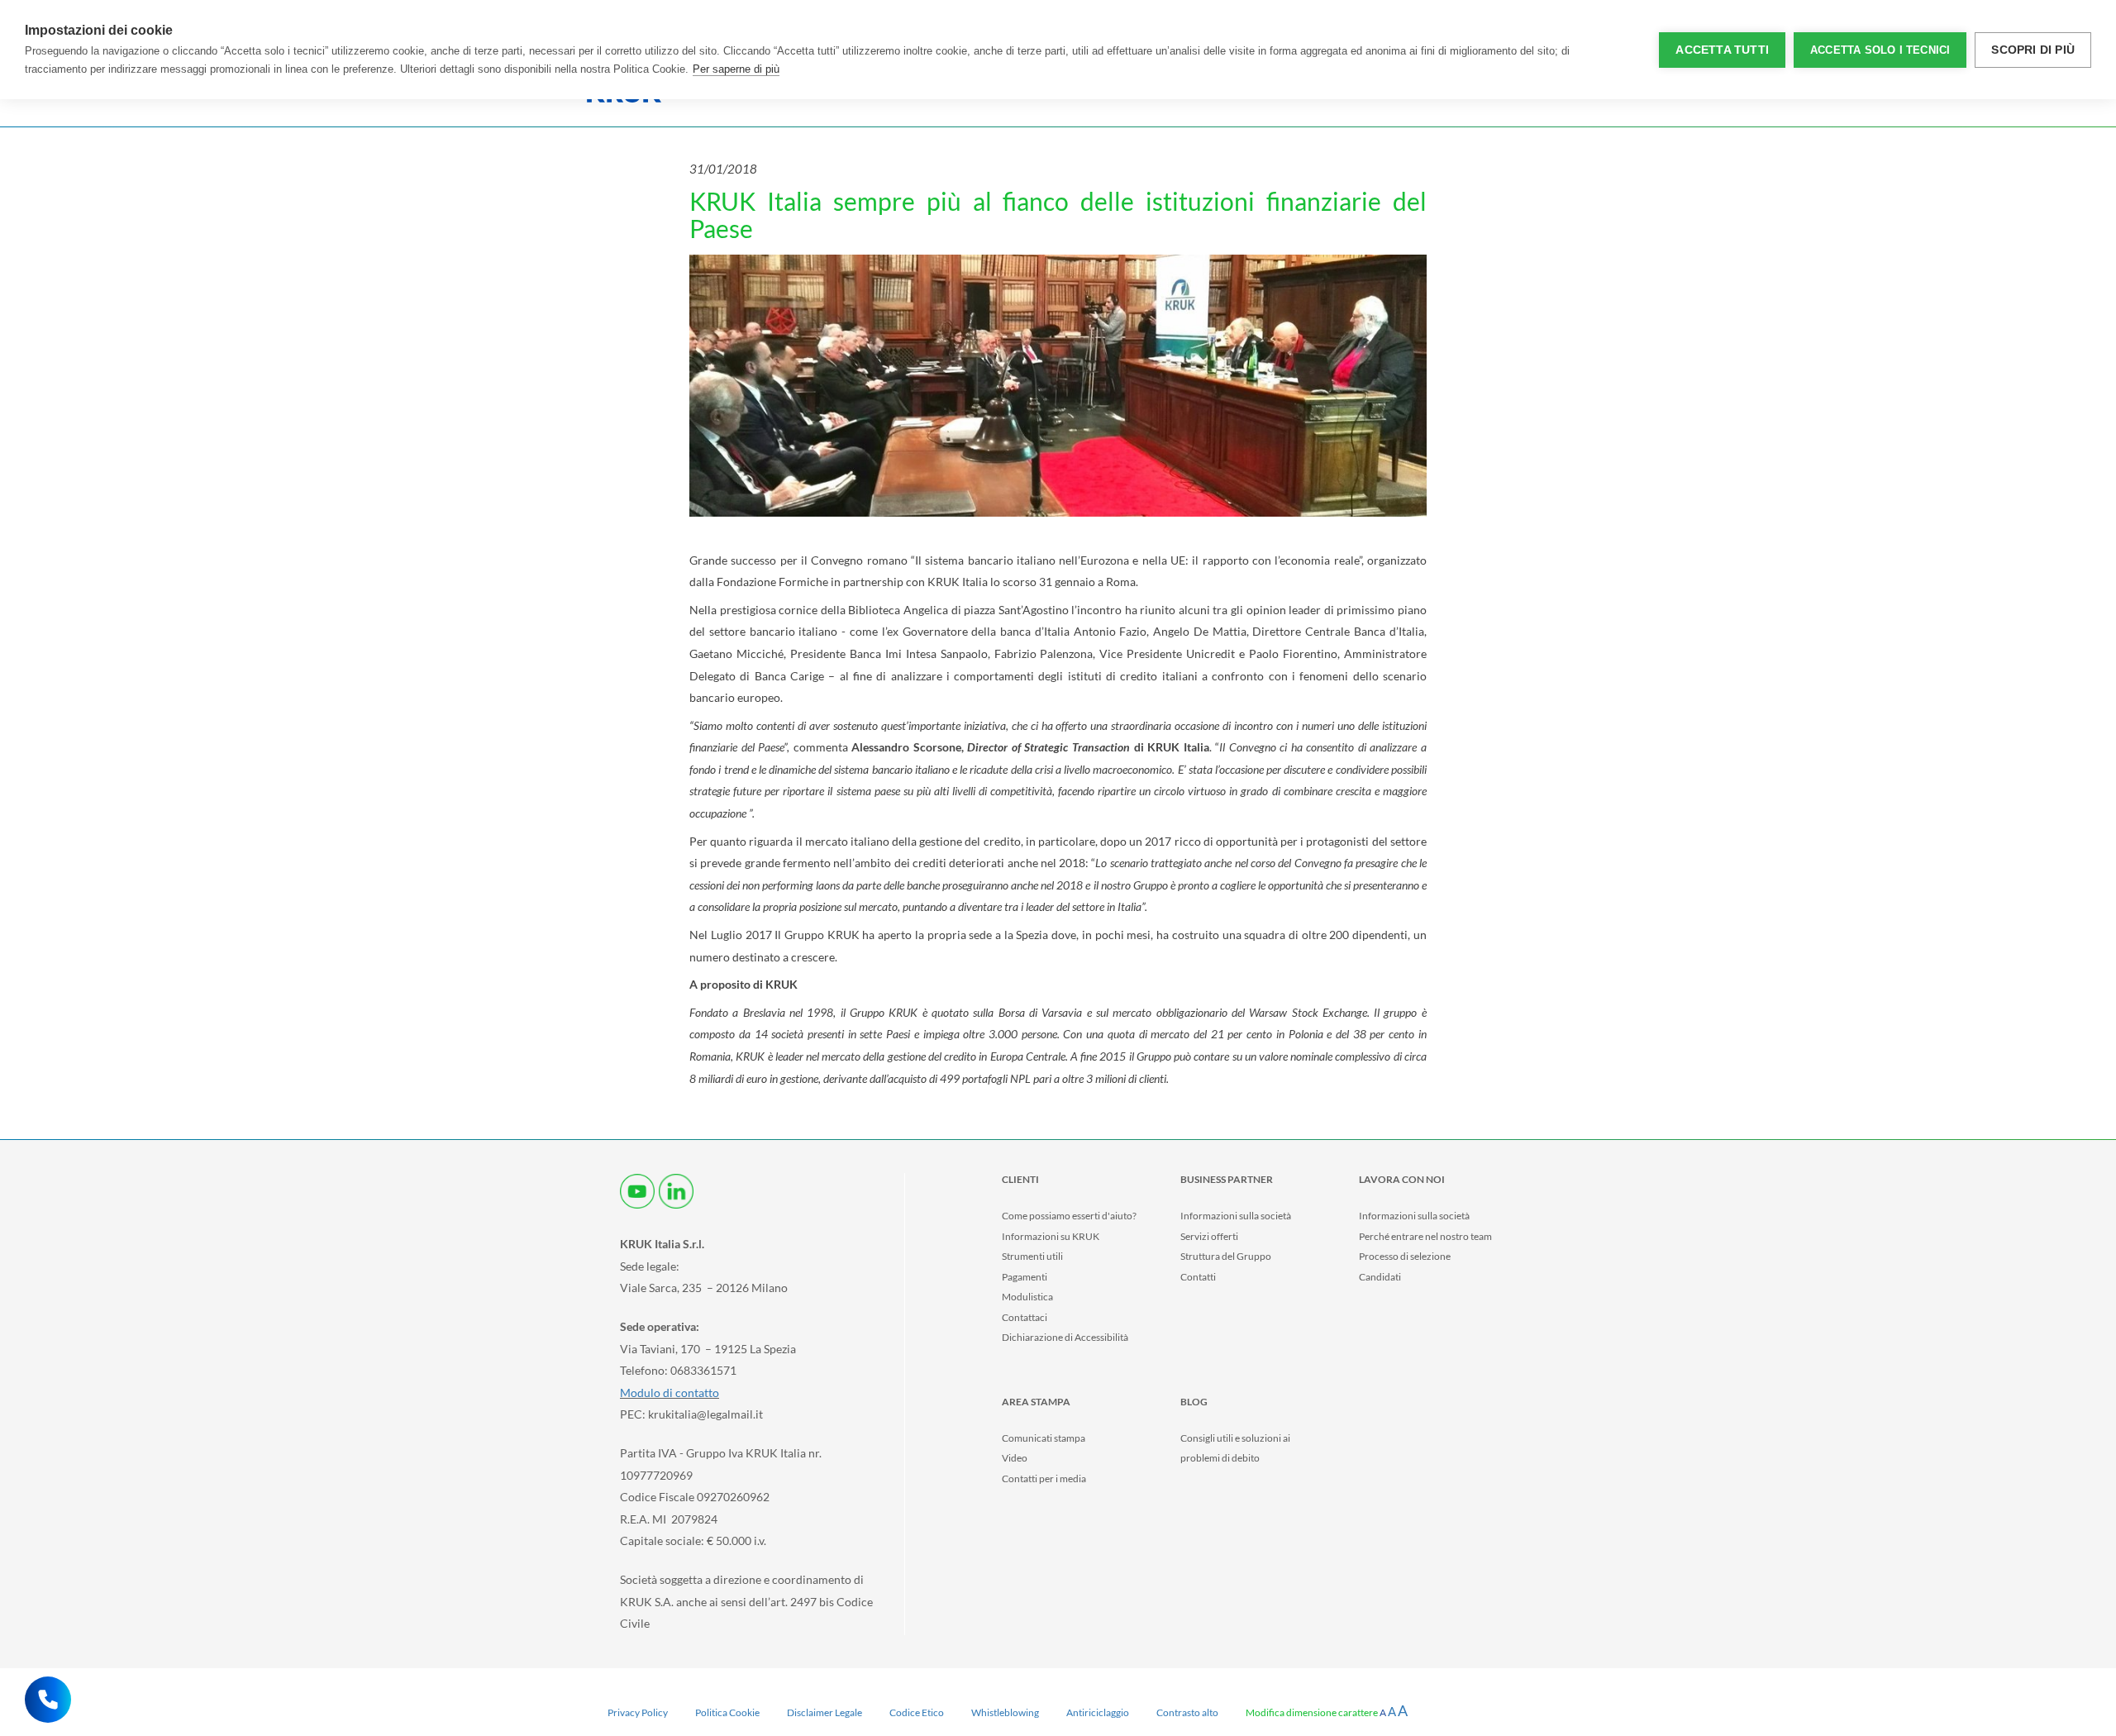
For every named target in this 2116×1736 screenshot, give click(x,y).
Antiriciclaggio (1098, 1712)
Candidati (1380, 1277)
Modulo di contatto (670, 1393)
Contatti (1198, 1277)
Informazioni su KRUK (1051, 1236)
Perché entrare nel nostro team (1425, 1236)
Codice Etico (917, 1712)
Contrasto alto (1187, 1712)
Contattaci (1025, 1317)
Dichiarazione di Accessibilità (1065, 1337)
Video (1015, 1458)
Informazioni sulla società (1236, 1216)
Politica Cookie (727, 1712)
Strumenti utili (1032, 1256)
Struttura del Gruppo (1226, 1256)
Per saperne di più (736, 69)
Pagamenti (1025, 1277)
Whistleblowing (1005, 1712)
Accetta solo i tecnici (1880, 50)
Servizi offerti (1209, 1236)
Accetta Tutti (1722, 50)
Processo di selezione (1405, 1256)
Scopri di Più (2033, 50)
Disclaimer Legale (824, 1712)
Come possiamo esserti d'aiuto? (1069, 1216)
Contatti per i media (1044, 1478)
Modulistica (1027, 1297)
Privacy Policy (638, 1712)
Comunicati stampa (1044, 1438)
